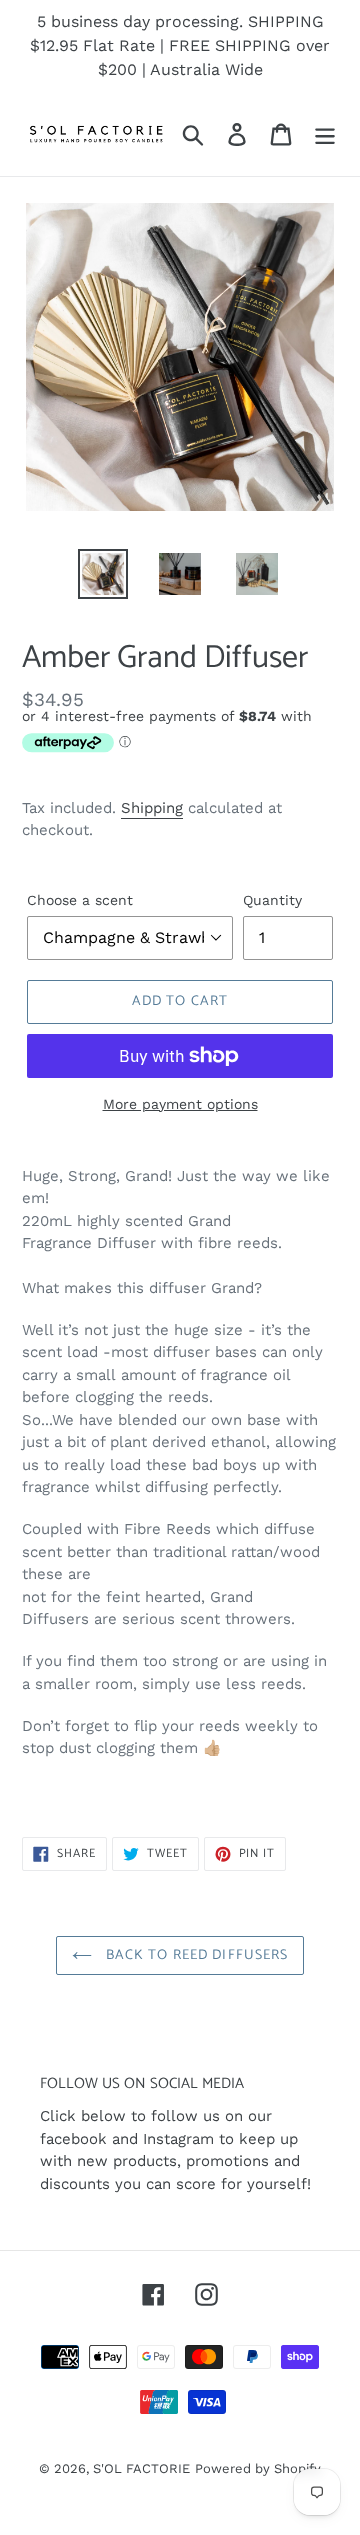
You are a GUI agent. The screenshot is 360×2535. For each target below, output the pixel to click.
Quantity (272, 900)
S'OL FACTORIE (141, 2468)
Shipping (152, 808)
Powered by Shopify (258, 2468)
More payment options (180, 1104)
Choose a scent (80, 900)
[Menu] (325, 134)
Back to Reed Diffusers (195, 1955)
